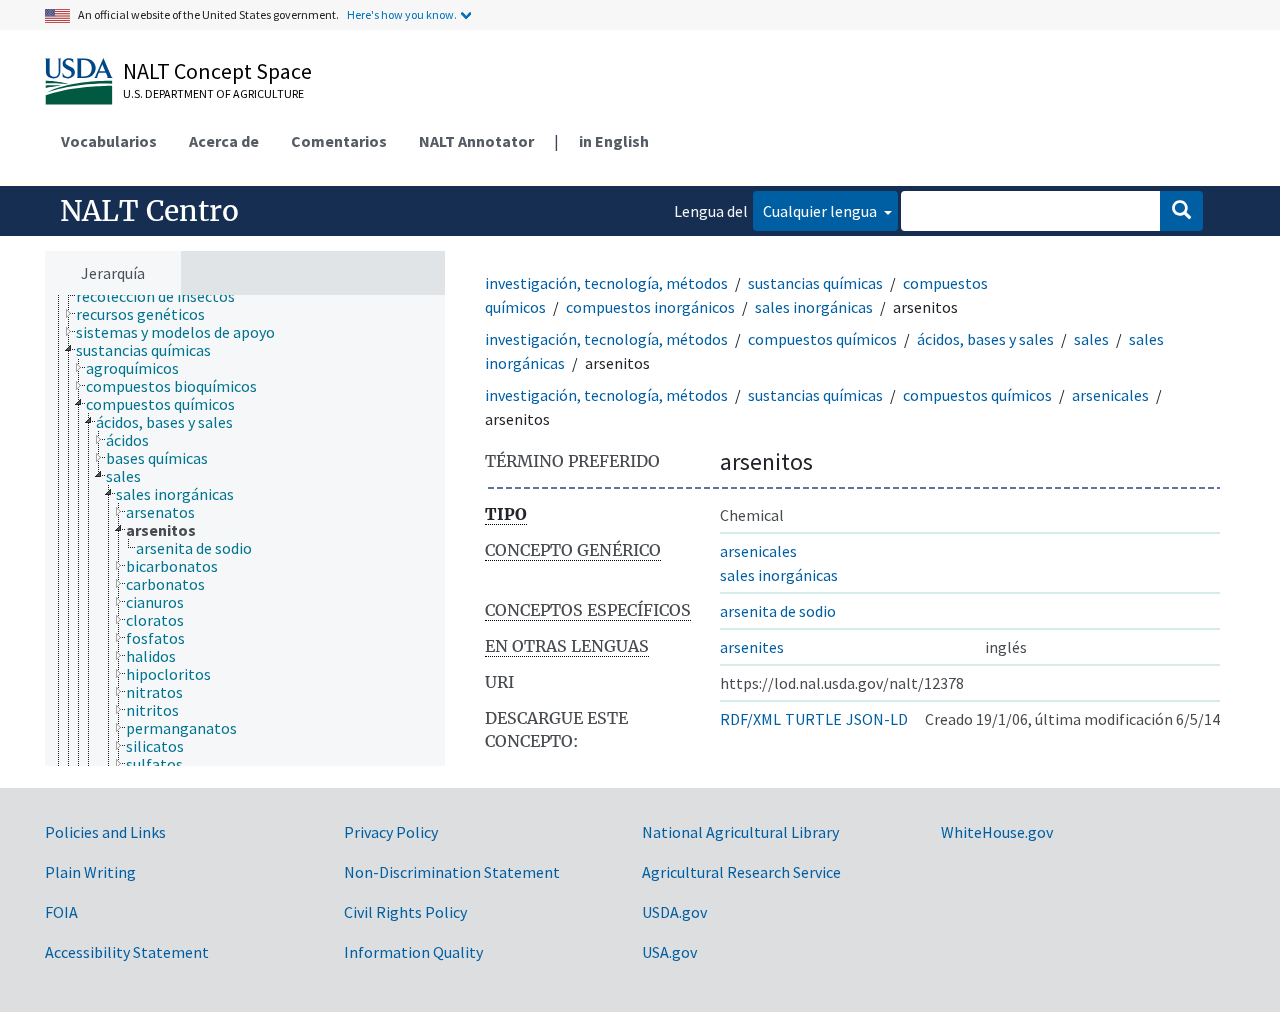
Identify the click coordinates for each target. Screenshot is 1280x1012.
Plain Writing (90, 872)
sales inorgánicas (814, 307)
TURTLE (813, 719)
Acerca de (224, 141)
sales (1091, 339)
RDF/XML (750, 719)
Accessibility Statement (127, 952)
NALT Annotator (476, 141)
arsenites (752, 647)
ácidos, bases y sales (985, 339)
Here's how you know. (402, 14)
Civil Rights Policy (405, 912)
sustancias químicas (815, 283)
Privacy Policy (391, 832)
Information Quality (413, 952)
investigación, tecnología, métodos (606, 283)
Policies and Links (105, 832)
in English (614, 141)
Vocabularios (109, 141)
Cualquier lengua (821, 211)
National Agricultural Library (740, 832)
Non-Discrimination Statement (452, 872)
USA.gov (669, 952)
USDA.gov (674, 912)
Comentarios (339, 141)
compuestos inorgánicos (650, 307)
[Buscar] (1181, 211)
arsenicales (1110, 395)
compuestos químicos (822, 339)
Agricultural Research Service (741, 872)
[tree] (245, 530)
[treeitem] (164, 296)
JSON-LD (877, 719)
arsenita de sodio (778, 611)
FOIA (61, 912)
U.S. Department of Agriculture (213, 93)
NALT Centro (149, 211)
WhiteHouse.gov (997, 832)
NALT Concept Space (217, 71)
